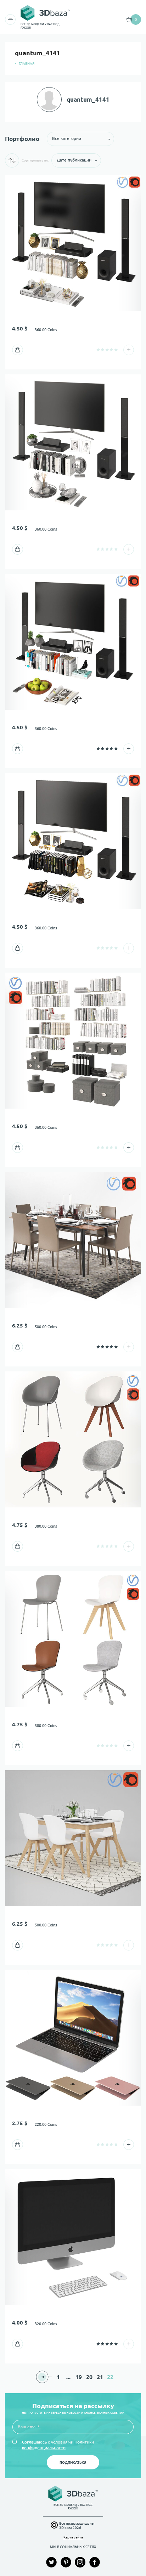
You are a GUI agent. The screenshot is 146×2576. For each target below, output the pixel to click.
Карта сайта (73, 2537)
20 (89, 2377)
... (68, 2377)
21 (100, 2377)
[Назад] (42, 2377)
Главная (27, 64)
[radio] (98, 350)
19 (79, 2377)
